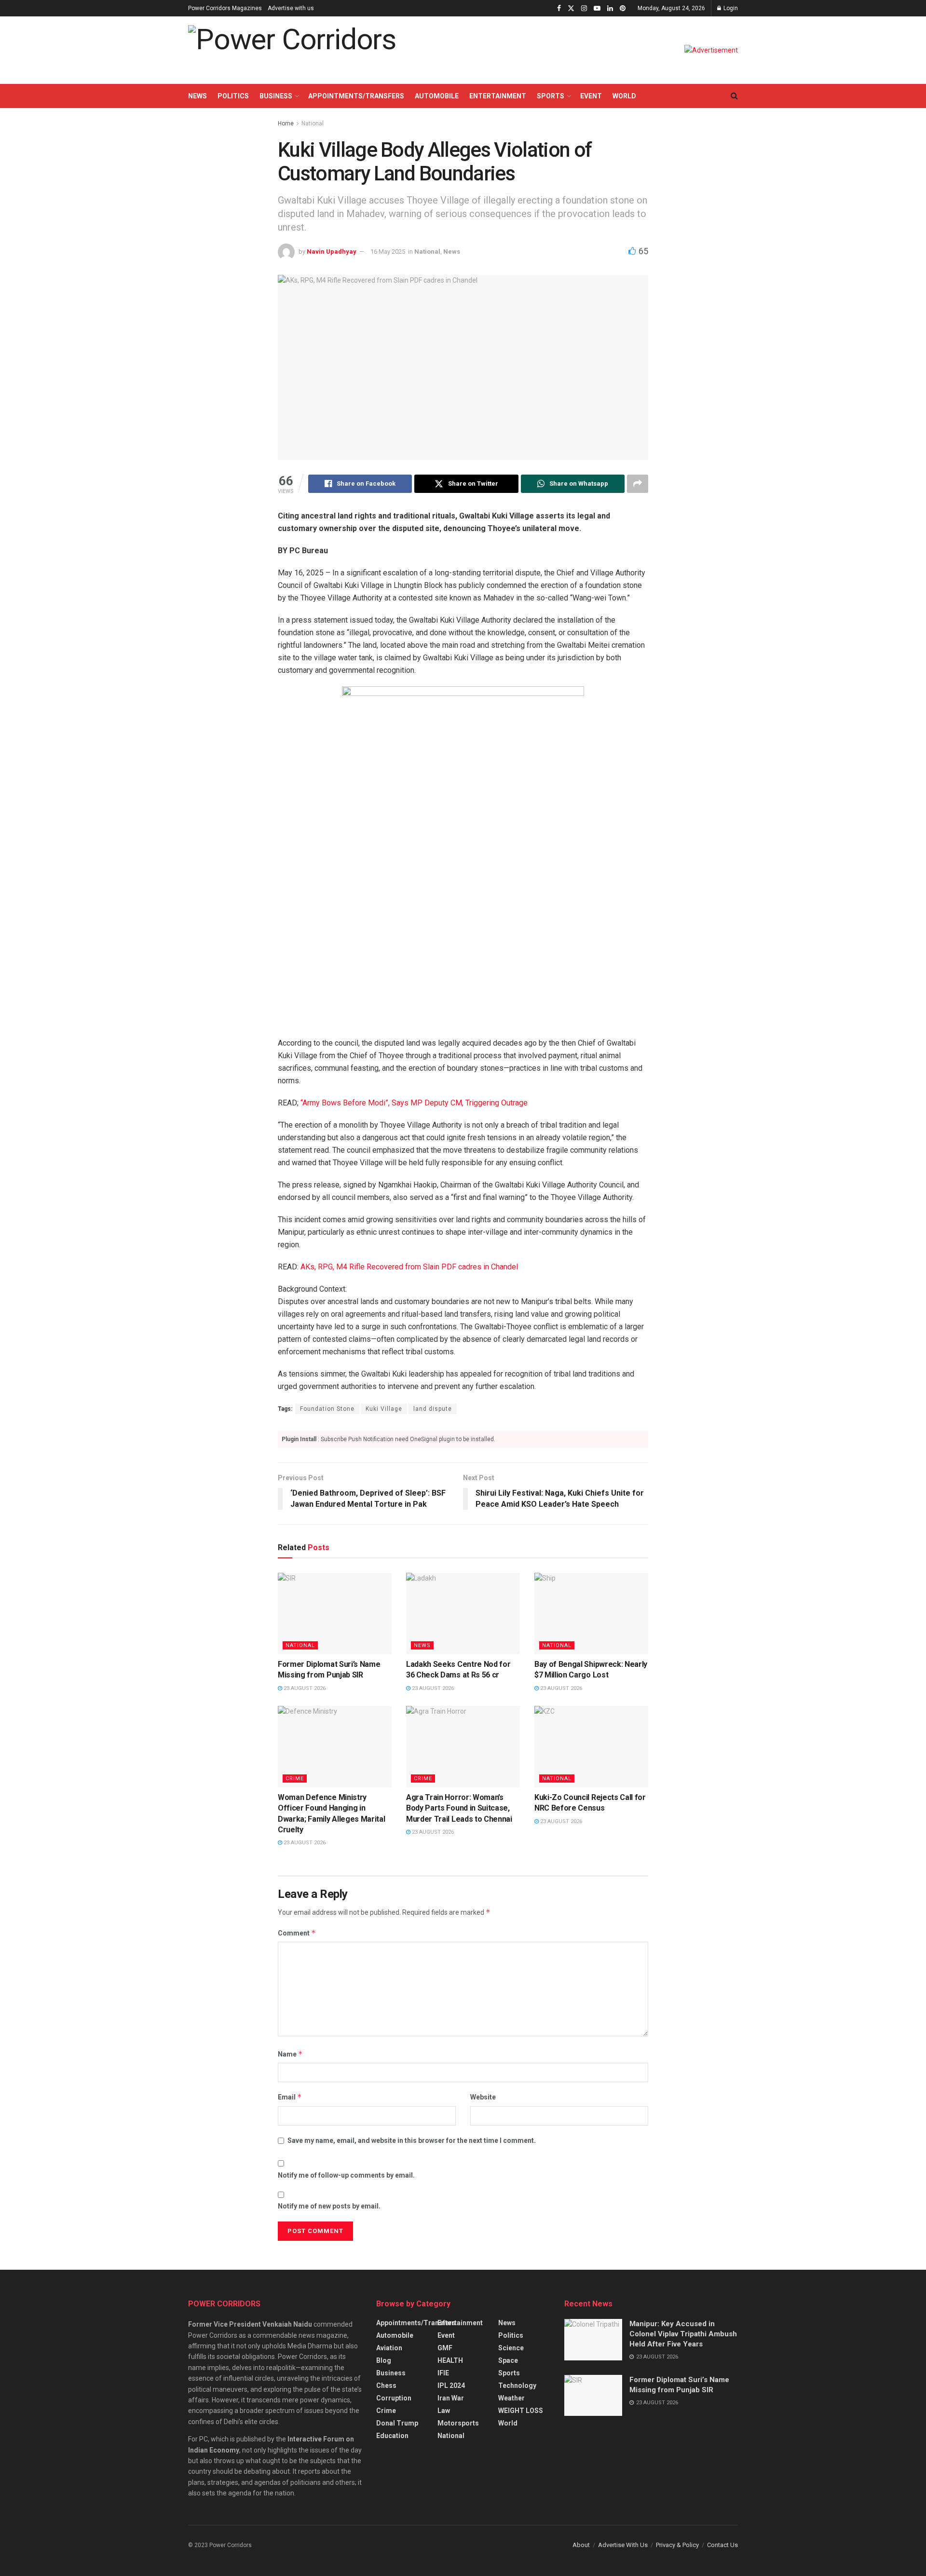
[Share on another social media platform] (638, 484)
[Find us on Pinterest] (623, 8)
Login (730, 8)
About (581, 2545)
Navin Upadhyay (332, 252)
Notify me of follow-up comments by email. (346, 2175)
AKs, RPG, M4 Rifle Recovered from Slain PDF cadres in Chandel (409, 1267)
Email (290, 2097)
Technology (517, 2385)
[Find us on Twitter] (571, 8)
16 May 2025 (388, 252)
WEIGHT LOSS (521, 2411)
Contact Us (722, 2545)
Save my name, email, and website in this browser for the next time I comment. (412, 2140)
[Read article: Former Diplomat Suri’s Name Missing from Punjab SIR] (335, 1614)
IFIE (443, 2373)
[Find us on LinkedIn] (610, 8)
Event (591, 96)
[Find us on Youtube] (597, 8)
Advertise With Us (623, 2545)
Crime (295, 1779)
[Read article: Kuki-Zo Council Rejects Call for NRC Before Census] (591, 1747)
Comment (297, 1933)
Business (276, 96)
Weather (511, 2398)
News (197, 96)
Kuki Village (384, 1409)
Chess (386, 2385)
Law (444, 2411)
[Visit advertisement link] (711, 50)
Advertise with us (291, 8)
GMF (445, 2348)
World (624, 96)
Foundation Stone (327, 1409)
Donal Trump (397, 2423)
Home (286, 123)
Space (508, 2360)
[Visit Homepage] (292, 50)
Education (392, 2436)
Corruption (394, 2398)
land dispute (433, 1409)
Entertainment (498, 96)
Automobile (437, 96)
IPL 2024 (451, 2385)
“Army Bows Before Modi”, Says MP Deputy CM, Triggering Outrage (414, 1103)
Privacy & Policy (677, 2545)
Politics (233, 96)
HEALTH (450, 2360)
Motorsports (458, 2423)
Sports (551, 96)
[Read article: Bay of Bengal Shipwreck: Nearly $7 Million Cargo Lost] (591, 1614)
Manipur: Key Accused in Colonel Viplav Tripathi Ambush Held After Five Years (683, 2334)
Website (483, 2097)
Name (290, 2054)
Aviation (389, 2348)
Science (511, 2348)
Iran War (451, 2398)
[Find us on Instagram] (584, 8)
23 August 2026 (304, 1688)
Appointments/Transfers (356, 96)
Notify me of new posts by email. (329, 2206)
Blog (384, 2360)
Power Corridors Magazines (225, 8)
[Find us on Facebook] (559, 8)
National (313, 123)
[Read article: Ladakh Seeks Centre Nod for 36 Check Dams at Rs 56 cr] (463, 1614)
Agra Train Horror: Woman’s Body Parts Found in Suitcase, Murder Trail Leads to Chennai (459, 1808)
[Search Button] (734, 96)
